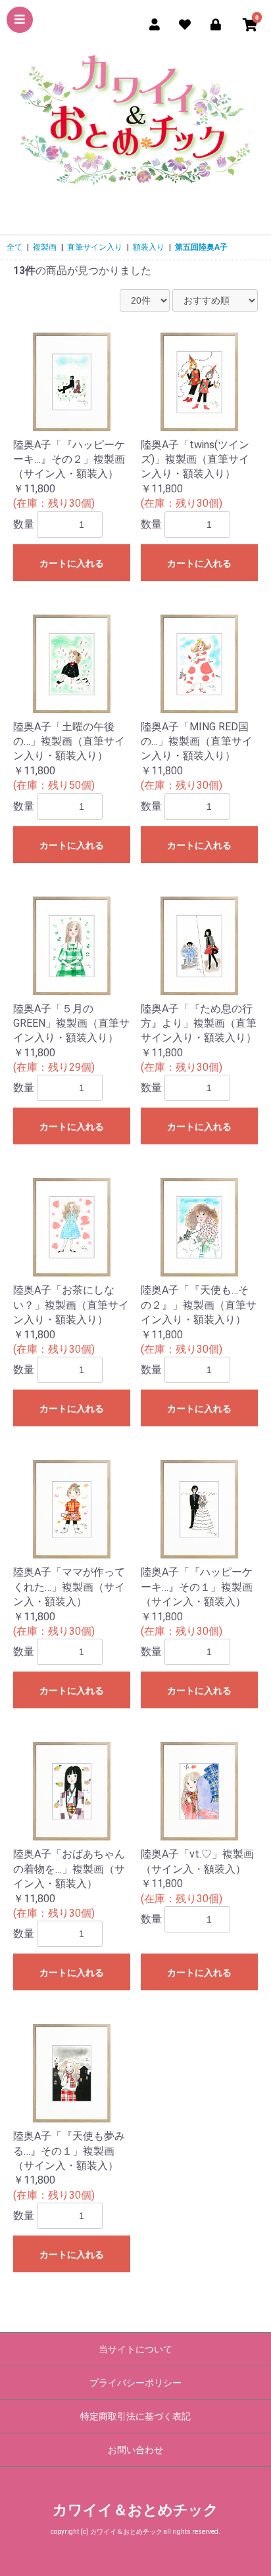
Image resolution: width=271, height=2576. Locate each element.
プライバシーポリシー (135, 2383)
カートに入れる (72, 563)
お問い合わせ (135, 2450)
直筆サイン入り (95, 247)
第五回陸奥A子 (201, 247)
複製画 (45, 247)
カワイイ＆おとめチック (135, 2510)
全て (14, 247)
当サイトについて (135, 2349)
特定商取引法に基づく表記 (135, 2416)
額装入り (149, 247)
